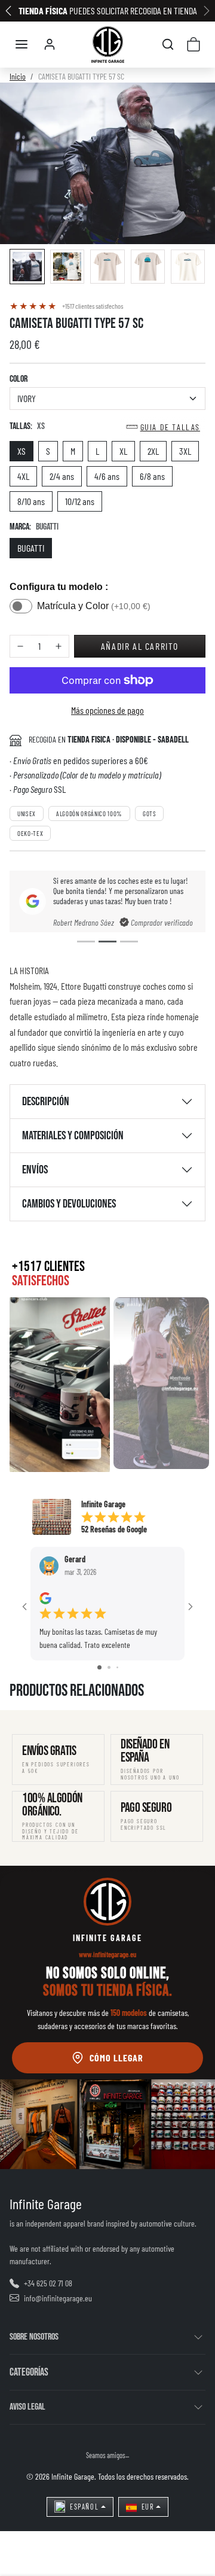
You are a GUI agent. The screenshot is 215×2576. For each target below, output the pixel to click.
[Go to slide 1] (99, 1667)
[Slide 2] (107, 942)
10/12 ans (80, 501)
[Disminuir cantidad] (20, 647)
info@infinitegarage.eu (58, 2298)
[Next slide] (186, 1710)
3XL (185, 451)
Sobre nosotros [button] (34, 2337)
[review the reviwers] (45, 1597)
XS (21, 451)
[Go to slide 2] (109, 1667)
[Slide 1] (86, 942)
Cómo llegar (116, 2058)
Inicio (18, 76)
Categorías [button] (29, 2372)
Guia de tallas (170, 427)
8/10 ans (31, 501)
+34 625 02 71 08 (48, 2283)
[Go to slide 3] (117, 1667)
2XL (153, 451)
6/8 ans (152, 476)
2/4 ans (62, 476)
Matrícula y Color (94, 606)
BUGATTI (31, 548)
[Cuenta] (50, 44)
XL (123, 451)
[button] (21, 44)
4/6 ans (107, 476)
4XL (23, 476)
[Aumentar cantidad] (59, 647)
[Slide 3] (129, 942)
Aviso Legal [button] (27, 2407)
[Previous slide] (29, 1710)
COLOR (19, 379)
